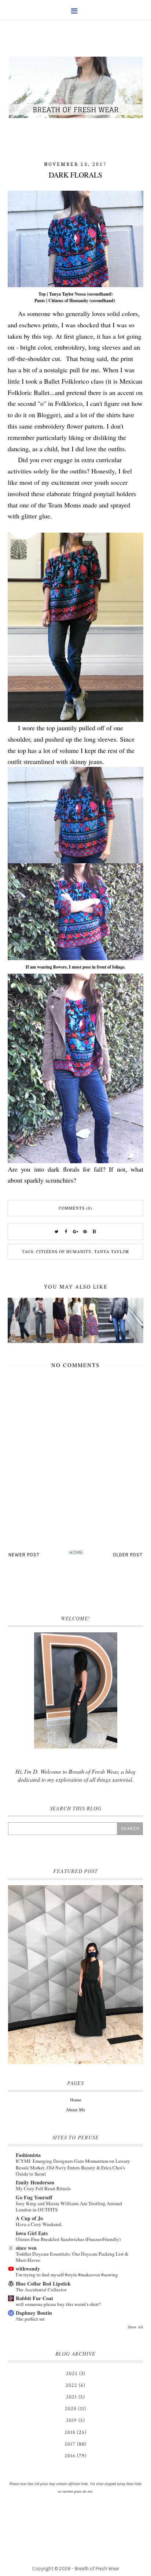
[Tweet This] (56, 1232)
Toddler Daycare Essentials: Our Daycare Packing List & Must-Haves (72, 2257)
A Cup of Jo (29, 2218)
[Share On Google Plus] (75, 1232)
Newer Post (24, 1555)
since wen (26, 2248)
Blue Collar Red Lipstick (43, 2284)
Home (76, 1553)
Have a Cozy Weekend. (39, 2224)
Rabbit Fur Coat (34, 2298)
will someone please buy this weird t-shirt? (58, 2304)
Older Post (128, 1555)
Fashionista (28, 2155)
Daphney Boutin (34, 2313)
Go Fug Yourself (34, 2197)
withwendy (28, 2269)
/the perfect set (30, 2319)
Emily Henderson (35, 2182)
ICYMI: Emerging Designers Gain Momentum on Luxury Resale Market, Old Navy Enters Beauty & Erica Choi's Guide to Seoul (73, 2167)
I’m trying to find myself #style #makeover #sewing (67, 2275)
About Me (75, 2110)
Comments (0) (75, 1208)
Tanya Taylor (112, 1251)
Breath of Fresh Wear (97, 2569)
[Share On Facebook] (66, 1232)
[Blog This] (95, 1232)
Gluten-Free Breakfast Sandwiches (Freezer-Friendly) (68, 2239)
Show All (135, 2327)
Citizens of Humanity (64, 1251)
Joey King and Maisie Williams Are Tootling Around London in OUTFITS (69, 2206)
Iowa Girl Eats (32, 2233)
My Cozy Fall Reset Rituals (43, 2188)
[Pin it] (85, 1232)
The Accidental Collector (41, 2290)
